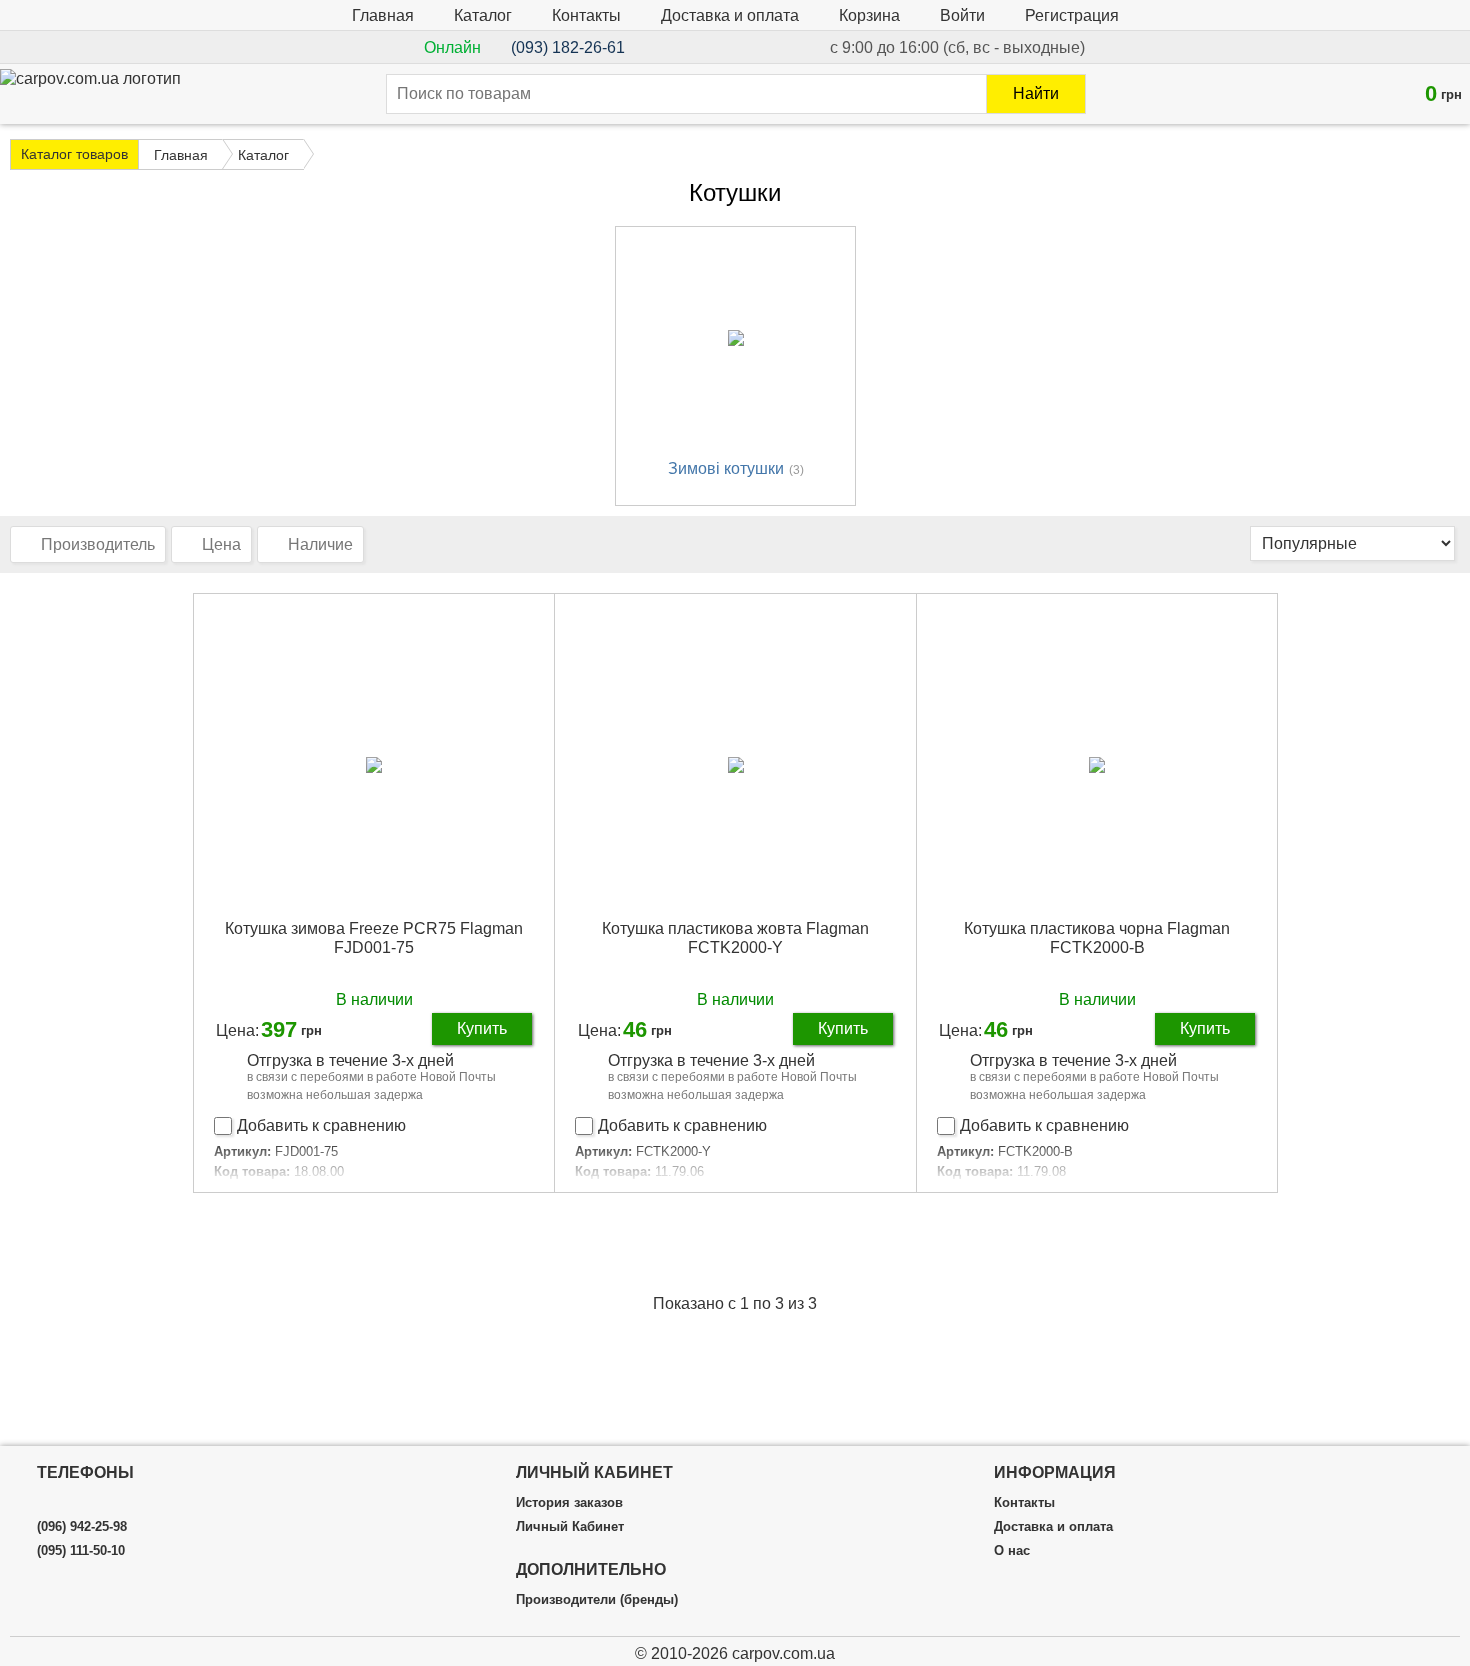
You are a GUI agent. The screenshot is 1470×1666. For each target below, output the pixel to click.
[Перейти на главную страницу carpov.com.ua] (90, 89)
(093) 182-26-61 (568, 47)
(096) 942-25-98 (82, 1527)
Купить (482, 1028)
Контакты (586, 15)
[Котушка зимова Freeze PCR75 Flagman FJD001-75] (374, 764)
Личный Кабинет (570, 1527)
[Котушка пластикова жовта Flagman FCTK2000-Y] (735, 764)
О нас (1012, 1551)
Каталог (483, 15)
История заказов (569, 1503)
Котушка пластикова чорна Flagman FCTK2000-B (1097, 938)
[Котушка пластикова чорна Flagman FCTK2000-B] (1097, 764)
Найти (1036, 93)
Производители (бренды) (597, 1600)
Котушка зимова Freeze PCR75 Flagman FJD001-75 (374, 938)
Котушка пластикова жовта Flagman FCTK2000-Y (735, 938)
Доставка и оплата (730, 15)
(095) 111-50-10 (81, 1551)
